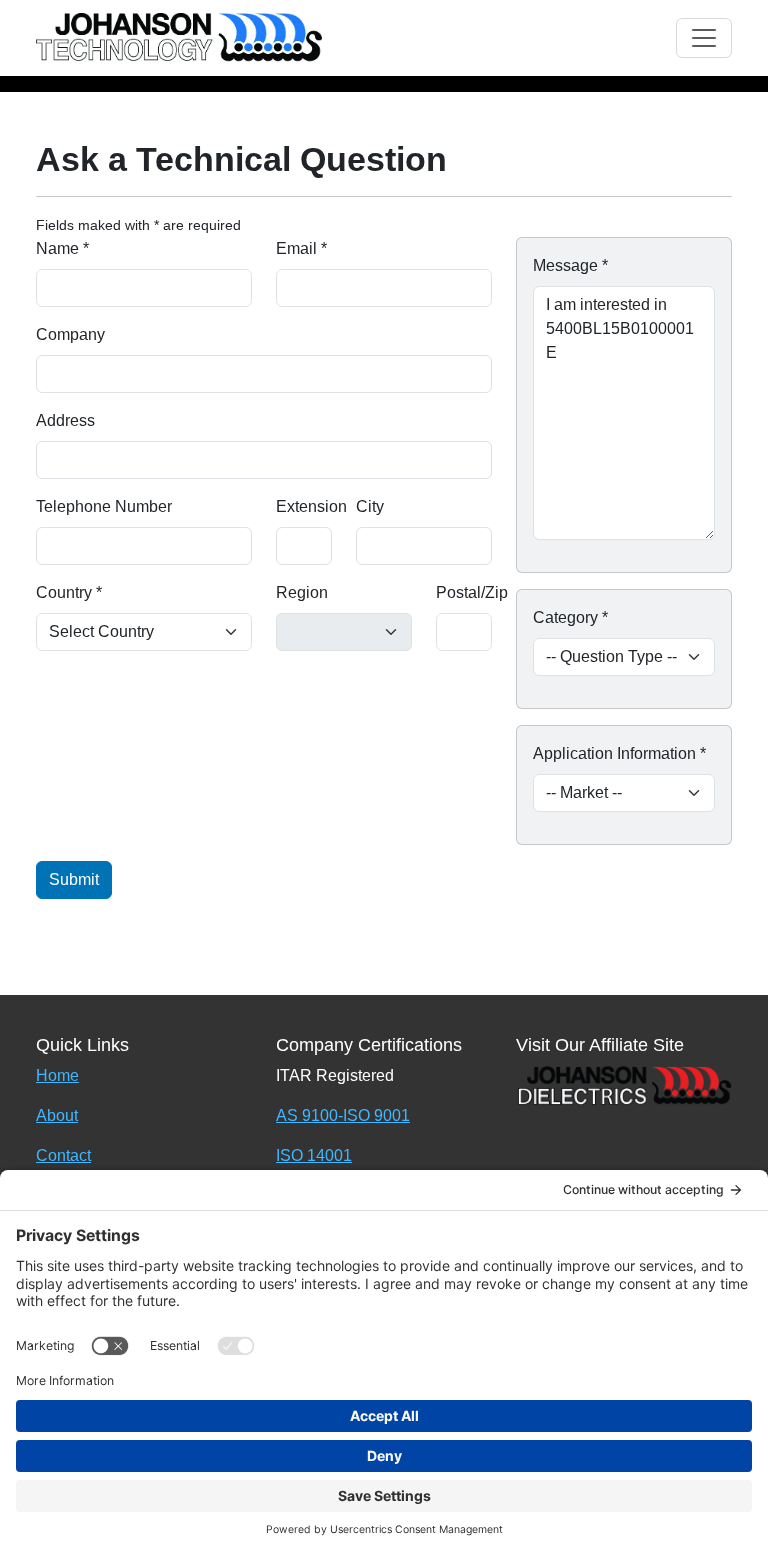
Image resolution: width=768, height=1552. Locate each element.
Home (57, 1075)
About (57, 1115)
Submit (74, 879)
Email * (301, 248)
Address (65, 420)
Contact (63, 1155)
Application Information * (619, 753)
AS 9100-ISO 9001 (343, 1115)
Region (302, 592)
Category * (570, 617)
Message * (570, 265)
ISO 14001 (314, 1155)
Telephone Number (104, 506)
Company (70, 334)
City (370, 506)
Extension (311, 506)
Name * (62, 248)
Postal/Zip (472, 592)
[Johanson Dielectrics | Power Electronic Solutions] (624, 1083)
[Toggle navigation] (704, 38)
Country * (69, 592)
